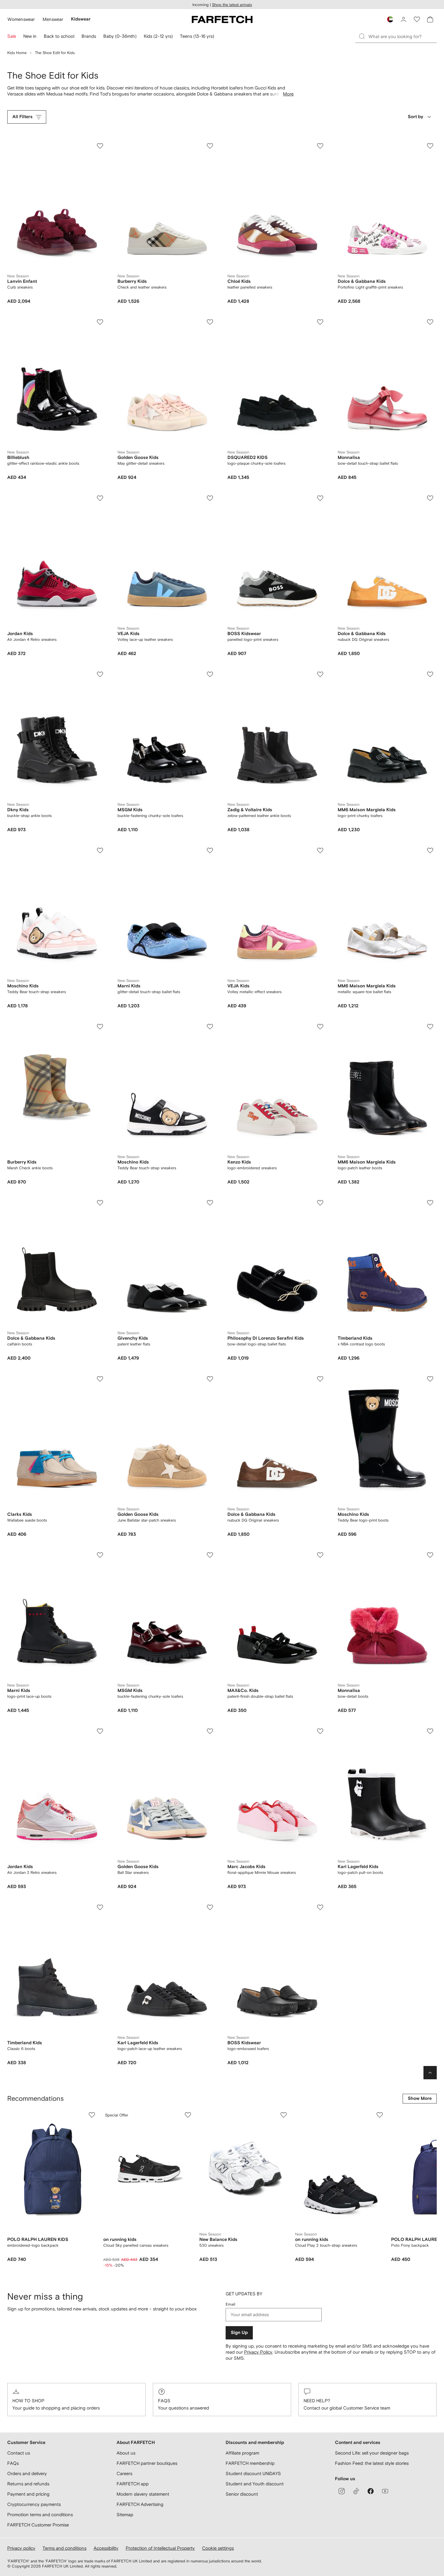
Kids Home (17, 53)
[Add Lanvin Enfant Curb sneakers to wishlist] (100, 146)
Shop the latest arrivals (232, 5)
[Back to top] (430, 2073)
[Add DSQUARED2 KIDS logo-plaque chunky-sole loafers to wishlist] (320, 322)
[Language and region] (390, 19)
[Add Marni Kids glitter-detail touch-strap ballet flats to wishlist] (210, 851)
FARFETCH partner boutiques (147, 2463)
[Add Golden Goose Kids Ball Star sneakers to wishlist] (210, 1731)
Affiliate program (242, 2453)
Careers (124, 2473)
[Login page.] (404, 19)
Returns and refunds (28, 2484)
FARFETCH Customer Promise (38, 2525)
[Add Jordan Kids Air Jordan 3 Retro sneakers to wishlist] (100, 1731)
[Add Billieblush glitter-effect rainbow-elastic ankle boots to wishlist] (100, 322)
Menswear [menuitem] (53, 19)
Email (230, 2304)
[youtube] (385, 2491)
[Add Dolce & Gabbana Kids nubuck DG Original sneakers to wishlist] (430, 498)
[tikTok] (356, 2491)
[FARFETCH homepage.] (222, 19)
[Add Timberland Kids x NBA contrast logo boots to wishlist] (430, 1203)
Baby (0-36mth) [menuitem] (120, 36)
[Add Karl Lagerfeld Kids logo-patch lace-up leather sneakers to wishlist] (210, 1907)
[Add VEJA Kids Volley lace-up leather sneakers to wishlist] (210, 498)
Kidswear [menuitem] (81, 19)
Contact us (19, 2453)
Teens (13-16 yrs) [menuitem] (197, 36)
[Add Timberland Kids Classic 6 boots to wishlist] (100, 1907)
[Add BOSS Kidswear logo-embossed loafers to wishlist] (320, 1907)
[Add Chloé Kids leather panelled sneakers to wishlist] (320, 146)
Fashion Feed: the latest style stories (372, 2463)
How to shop (28, 2401)
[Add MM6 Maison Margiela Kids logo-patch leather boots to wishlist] (430, 1027)
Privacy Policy (258, 2352)
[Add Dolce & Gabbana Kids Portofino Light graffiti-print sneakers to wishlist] (430, 146)
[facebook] (371, 2491)
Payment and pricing (28, 2494)
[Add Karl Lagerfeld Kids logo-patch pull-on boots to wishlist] (430, 1731)
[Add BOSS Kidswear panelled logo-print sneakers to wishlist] (320, 498)
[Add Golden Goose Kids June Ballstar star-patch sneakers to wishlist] (210, 1379)
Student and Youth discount (255, 2484)
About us (126, 2453)
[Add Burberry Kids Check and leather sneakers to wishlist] (210, 146)
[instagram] (342, 2491)
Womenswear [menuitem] (21, 19)
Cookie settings (218, 2548)
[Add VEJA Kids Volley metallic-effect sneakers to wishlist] (320, 851)
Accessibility (106, 2548)
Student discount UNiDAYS (253, 2473)
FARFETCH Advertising (140, 2504)
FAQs (164, 2401)
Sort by (415, 117)
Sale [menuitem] (12, 36)
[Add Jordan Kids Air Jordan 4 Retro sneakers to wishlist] (100, 498)
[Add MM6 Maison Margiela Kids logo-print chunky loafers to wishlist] (430, 674)
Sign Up (239, 2333)
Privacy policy (21, 2548)
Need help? (317, 2401)
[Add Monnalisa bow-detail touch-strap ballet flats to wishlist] (430, 322)
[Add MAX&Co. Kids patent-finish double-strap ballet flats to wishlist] (320, 1555)
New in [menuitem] (30, 36)
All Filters (23, 117)
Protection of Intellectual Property (160, 2548)
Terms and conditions (64, 2548)
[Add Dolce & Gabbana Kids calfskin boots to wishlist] (100, 1203)
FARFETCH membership (250, 2463)
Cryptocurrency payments (34, 2504)
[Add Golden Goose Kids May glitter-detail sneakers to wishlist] (210, 322)
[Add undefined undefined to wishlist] (92, 2115)
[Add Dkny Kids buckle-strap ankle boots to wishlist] (100, 674)
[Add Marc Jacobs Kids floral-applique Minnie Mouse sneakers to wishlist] (320, 1731)
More (288, 94)
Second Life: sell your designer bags (372, 2453)
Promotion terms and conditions (40, 2515)
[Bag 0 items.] (430, 19)
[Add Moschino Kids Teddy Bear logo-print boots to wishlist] (430, 1379)
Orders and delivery (27, 2473)
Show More (420, 2098)
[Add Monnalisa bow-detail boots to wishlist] (430, 1555)
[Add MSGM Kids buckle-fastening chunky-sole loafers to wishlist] (210, 674)
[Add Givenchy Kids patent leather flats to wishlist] (210, 1203)
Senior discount (242, 2494)
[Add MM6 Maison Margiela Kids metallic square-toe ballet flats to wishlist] (430, 851)
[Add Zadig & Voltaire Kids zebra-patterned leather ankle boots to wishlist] (320, 674)
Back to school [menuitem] (59, 36)
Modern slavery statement (143, 2494)
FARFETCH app (133, 2484)
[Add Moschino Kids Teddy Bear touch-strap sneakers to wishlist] (100, 851)
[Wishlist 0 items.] (417, 19)
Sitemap (125, 2515)
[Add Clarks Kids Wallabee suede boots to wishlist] (100, 1379)
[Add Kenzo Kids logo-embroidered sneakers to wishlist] (320, 1027)
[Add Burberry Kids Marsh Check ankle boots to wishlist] (100, 1027)
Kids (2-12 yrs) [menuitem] (158, 36)
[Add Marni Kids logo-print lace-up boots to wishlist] (100, 1555)
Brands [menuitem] (89, 36)
